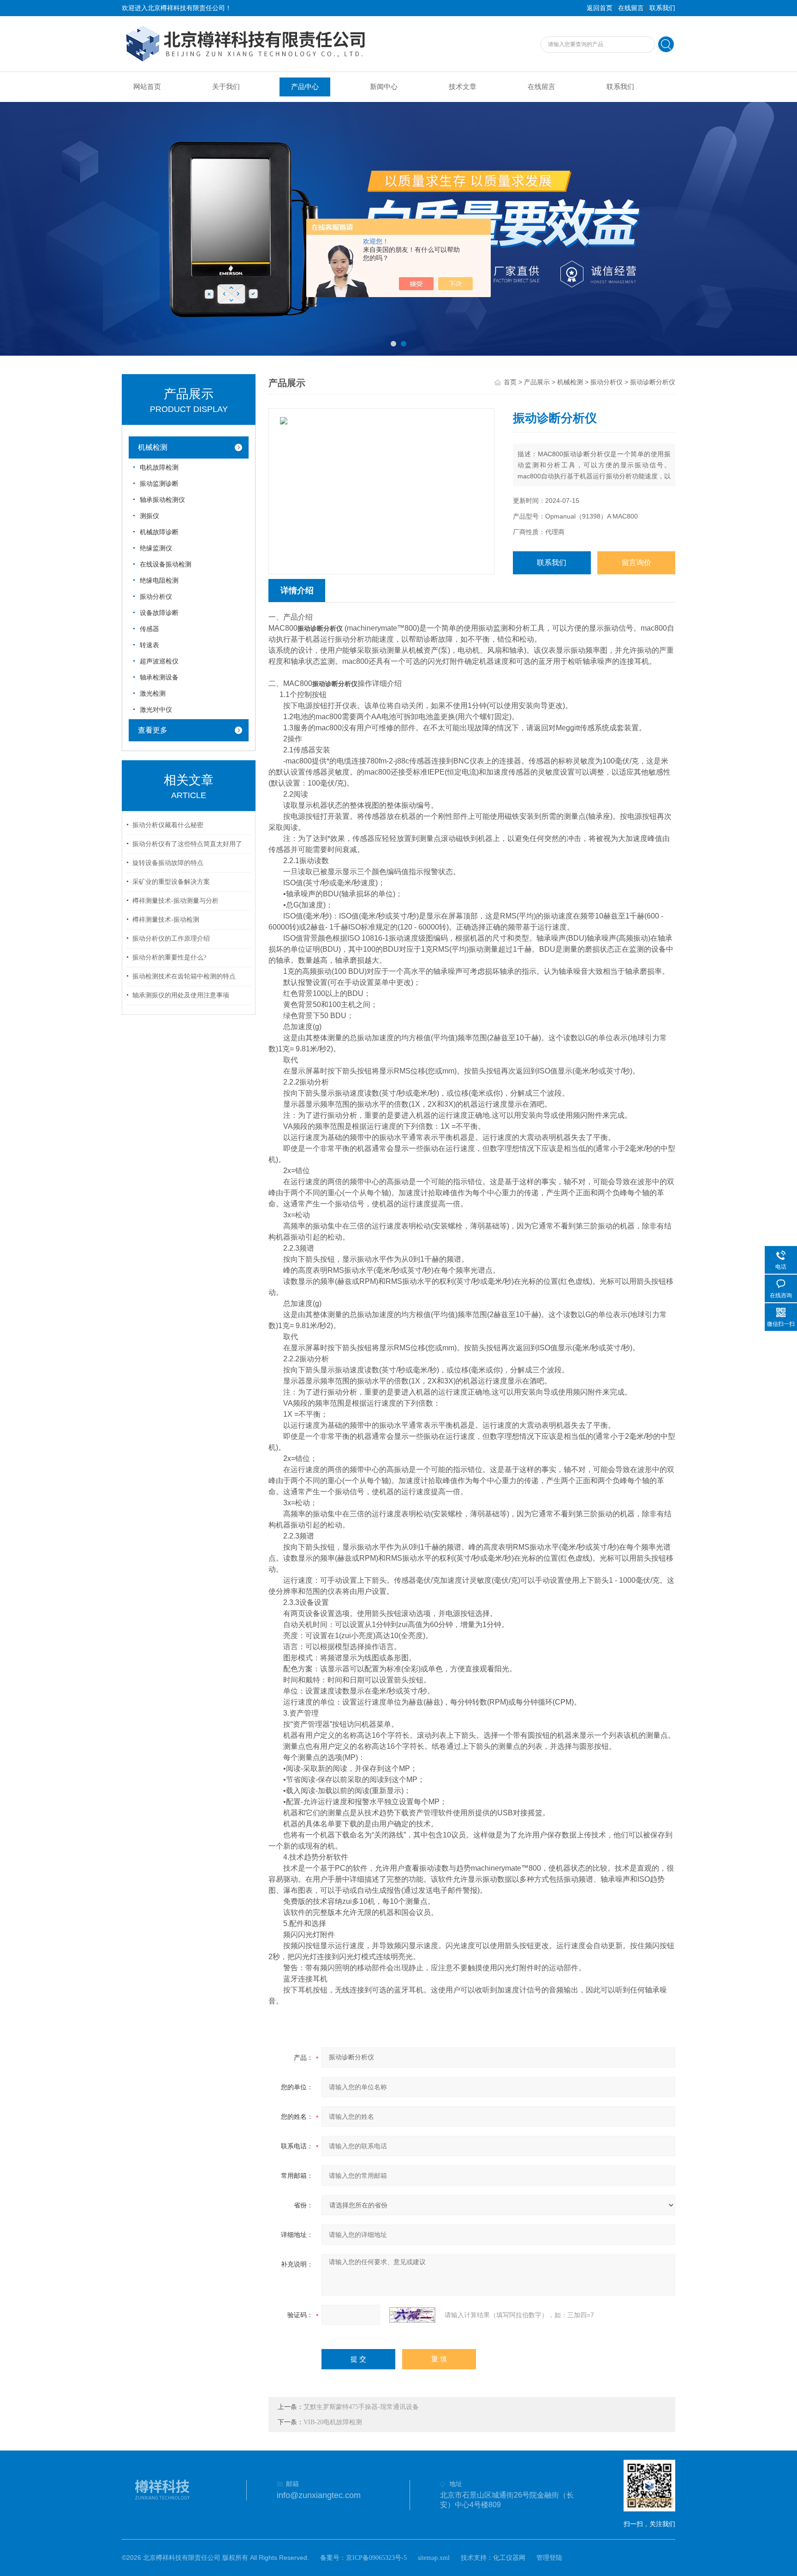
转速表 (149, 645)
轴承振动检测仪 (162, 500)
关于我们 (226, 87)
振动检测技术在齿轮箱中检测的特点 (184, 976)
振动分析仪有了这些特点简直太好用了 (187, 844)
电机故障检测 (159, 468)
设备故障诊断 (159, 613)
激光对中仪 (156, 710)
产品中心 (305, 87)
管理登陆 (549, 2558)
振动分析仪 (156, 597)
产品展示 (537, 382)
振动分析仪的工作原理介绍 (171, 939)
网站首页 (147, 87)
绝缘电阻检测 (159, 581)
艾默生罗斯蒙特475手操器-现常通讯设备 (361, 2407)
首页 (510, 382)
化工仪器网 (509, 2558)
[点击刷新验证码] (412, 2315)
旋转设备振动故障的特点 (168, 863)
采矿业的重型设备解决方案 (171, 882)
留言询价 (636, 563)
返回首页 (600, 8)
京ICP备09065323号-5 (376, 2558)
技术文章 (463, 87)
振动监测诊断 (159, 484)
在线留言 (631, 8)
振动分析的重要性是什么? (169, 957)
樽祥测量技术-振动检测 (166, 920)
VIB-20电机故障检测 (333, 2422)
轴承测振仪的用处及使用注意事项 (181, 995)
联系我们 (662, 8)
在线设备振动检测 (166, 564)
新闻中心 (384, 87)
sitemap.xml (434, 2558)
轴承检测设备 (159, 677)
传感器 (149, 629)
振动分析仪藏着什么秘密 (168, 825)
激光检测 (153, 694)
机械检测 (153, 447)
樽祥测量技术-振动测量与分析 (175, 901)
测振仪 (149, 516)
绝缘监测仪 (156, 548)
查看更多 (153, 730)
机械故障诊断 (159, 532)
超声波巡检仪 (159, 661)
